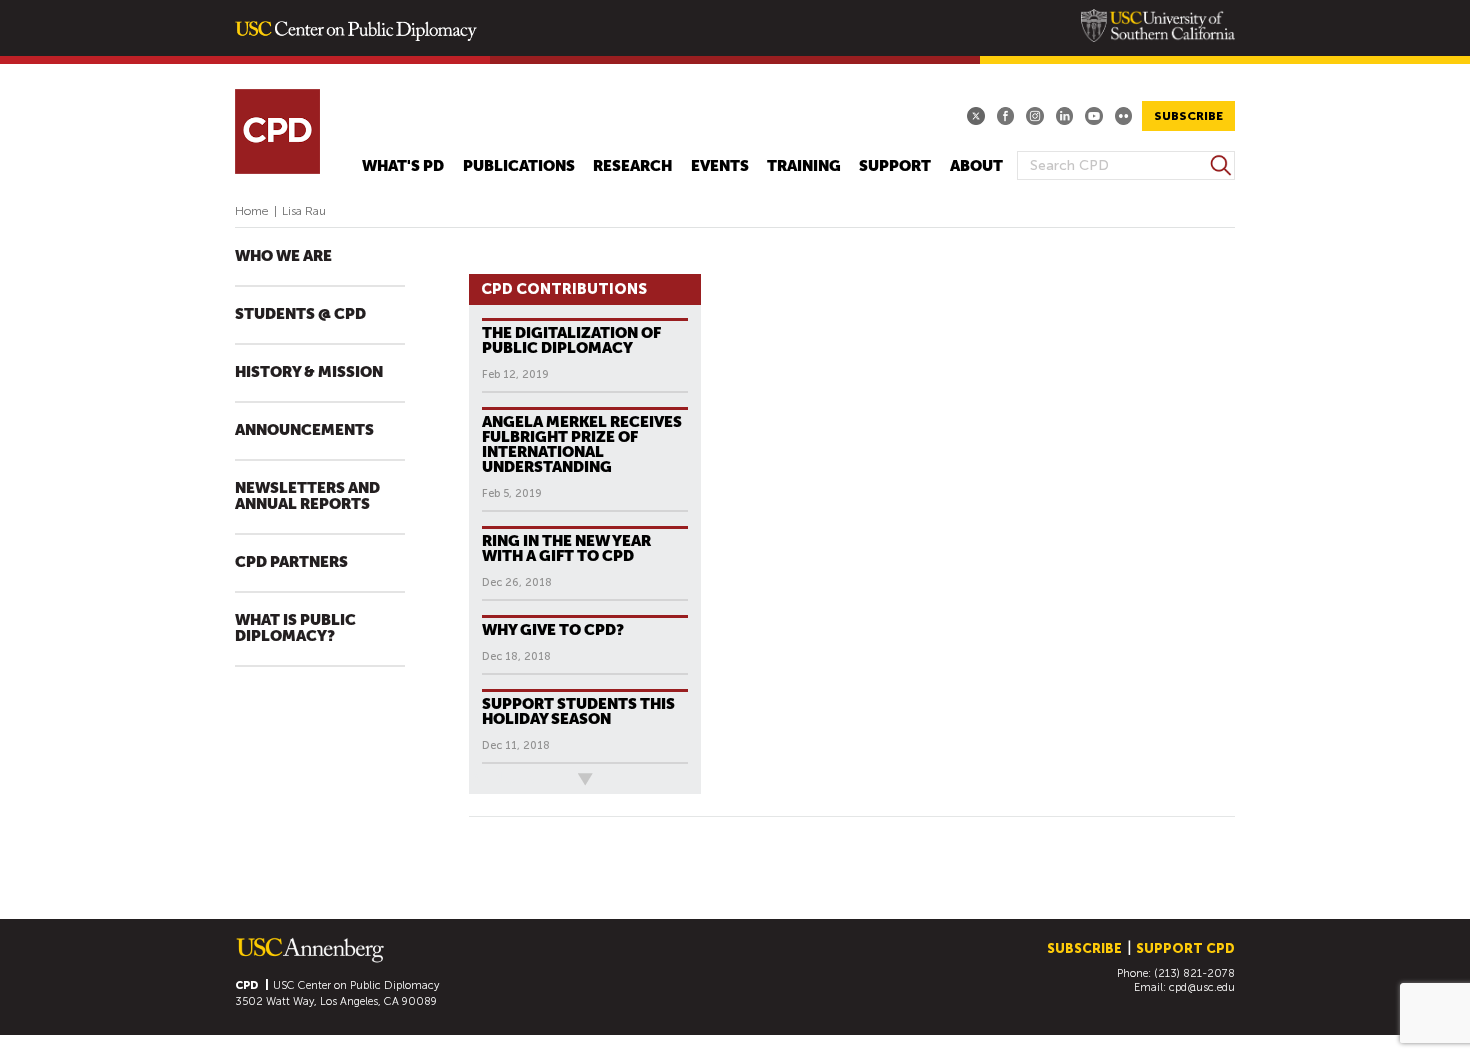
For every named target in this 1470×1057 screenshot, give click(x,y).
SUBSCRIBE (1188, 116)
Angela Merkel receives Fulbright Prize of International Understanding (582, 444)
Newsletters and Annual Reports (307, 496)
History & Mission (309, 372)
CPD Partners (291, 562)
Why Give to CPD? (553, 629)
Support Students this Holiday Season (578, 711)
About (976, 166)
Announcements (304, 430)
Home (252, 211)
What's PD (403, 166)
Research (632, 166)
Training (804, 166)
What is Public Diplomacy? (295, 628)
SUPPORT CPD (1185, 948)
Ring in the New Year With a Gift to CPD (566, 548)
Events (720, 166)
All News (502, 778)
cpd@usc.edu (1202, 987)
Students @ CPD (300, 314)
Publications (519, 166)
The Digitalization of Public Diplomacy (571, 340)
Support (895, 166)
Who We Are (283, 257)
